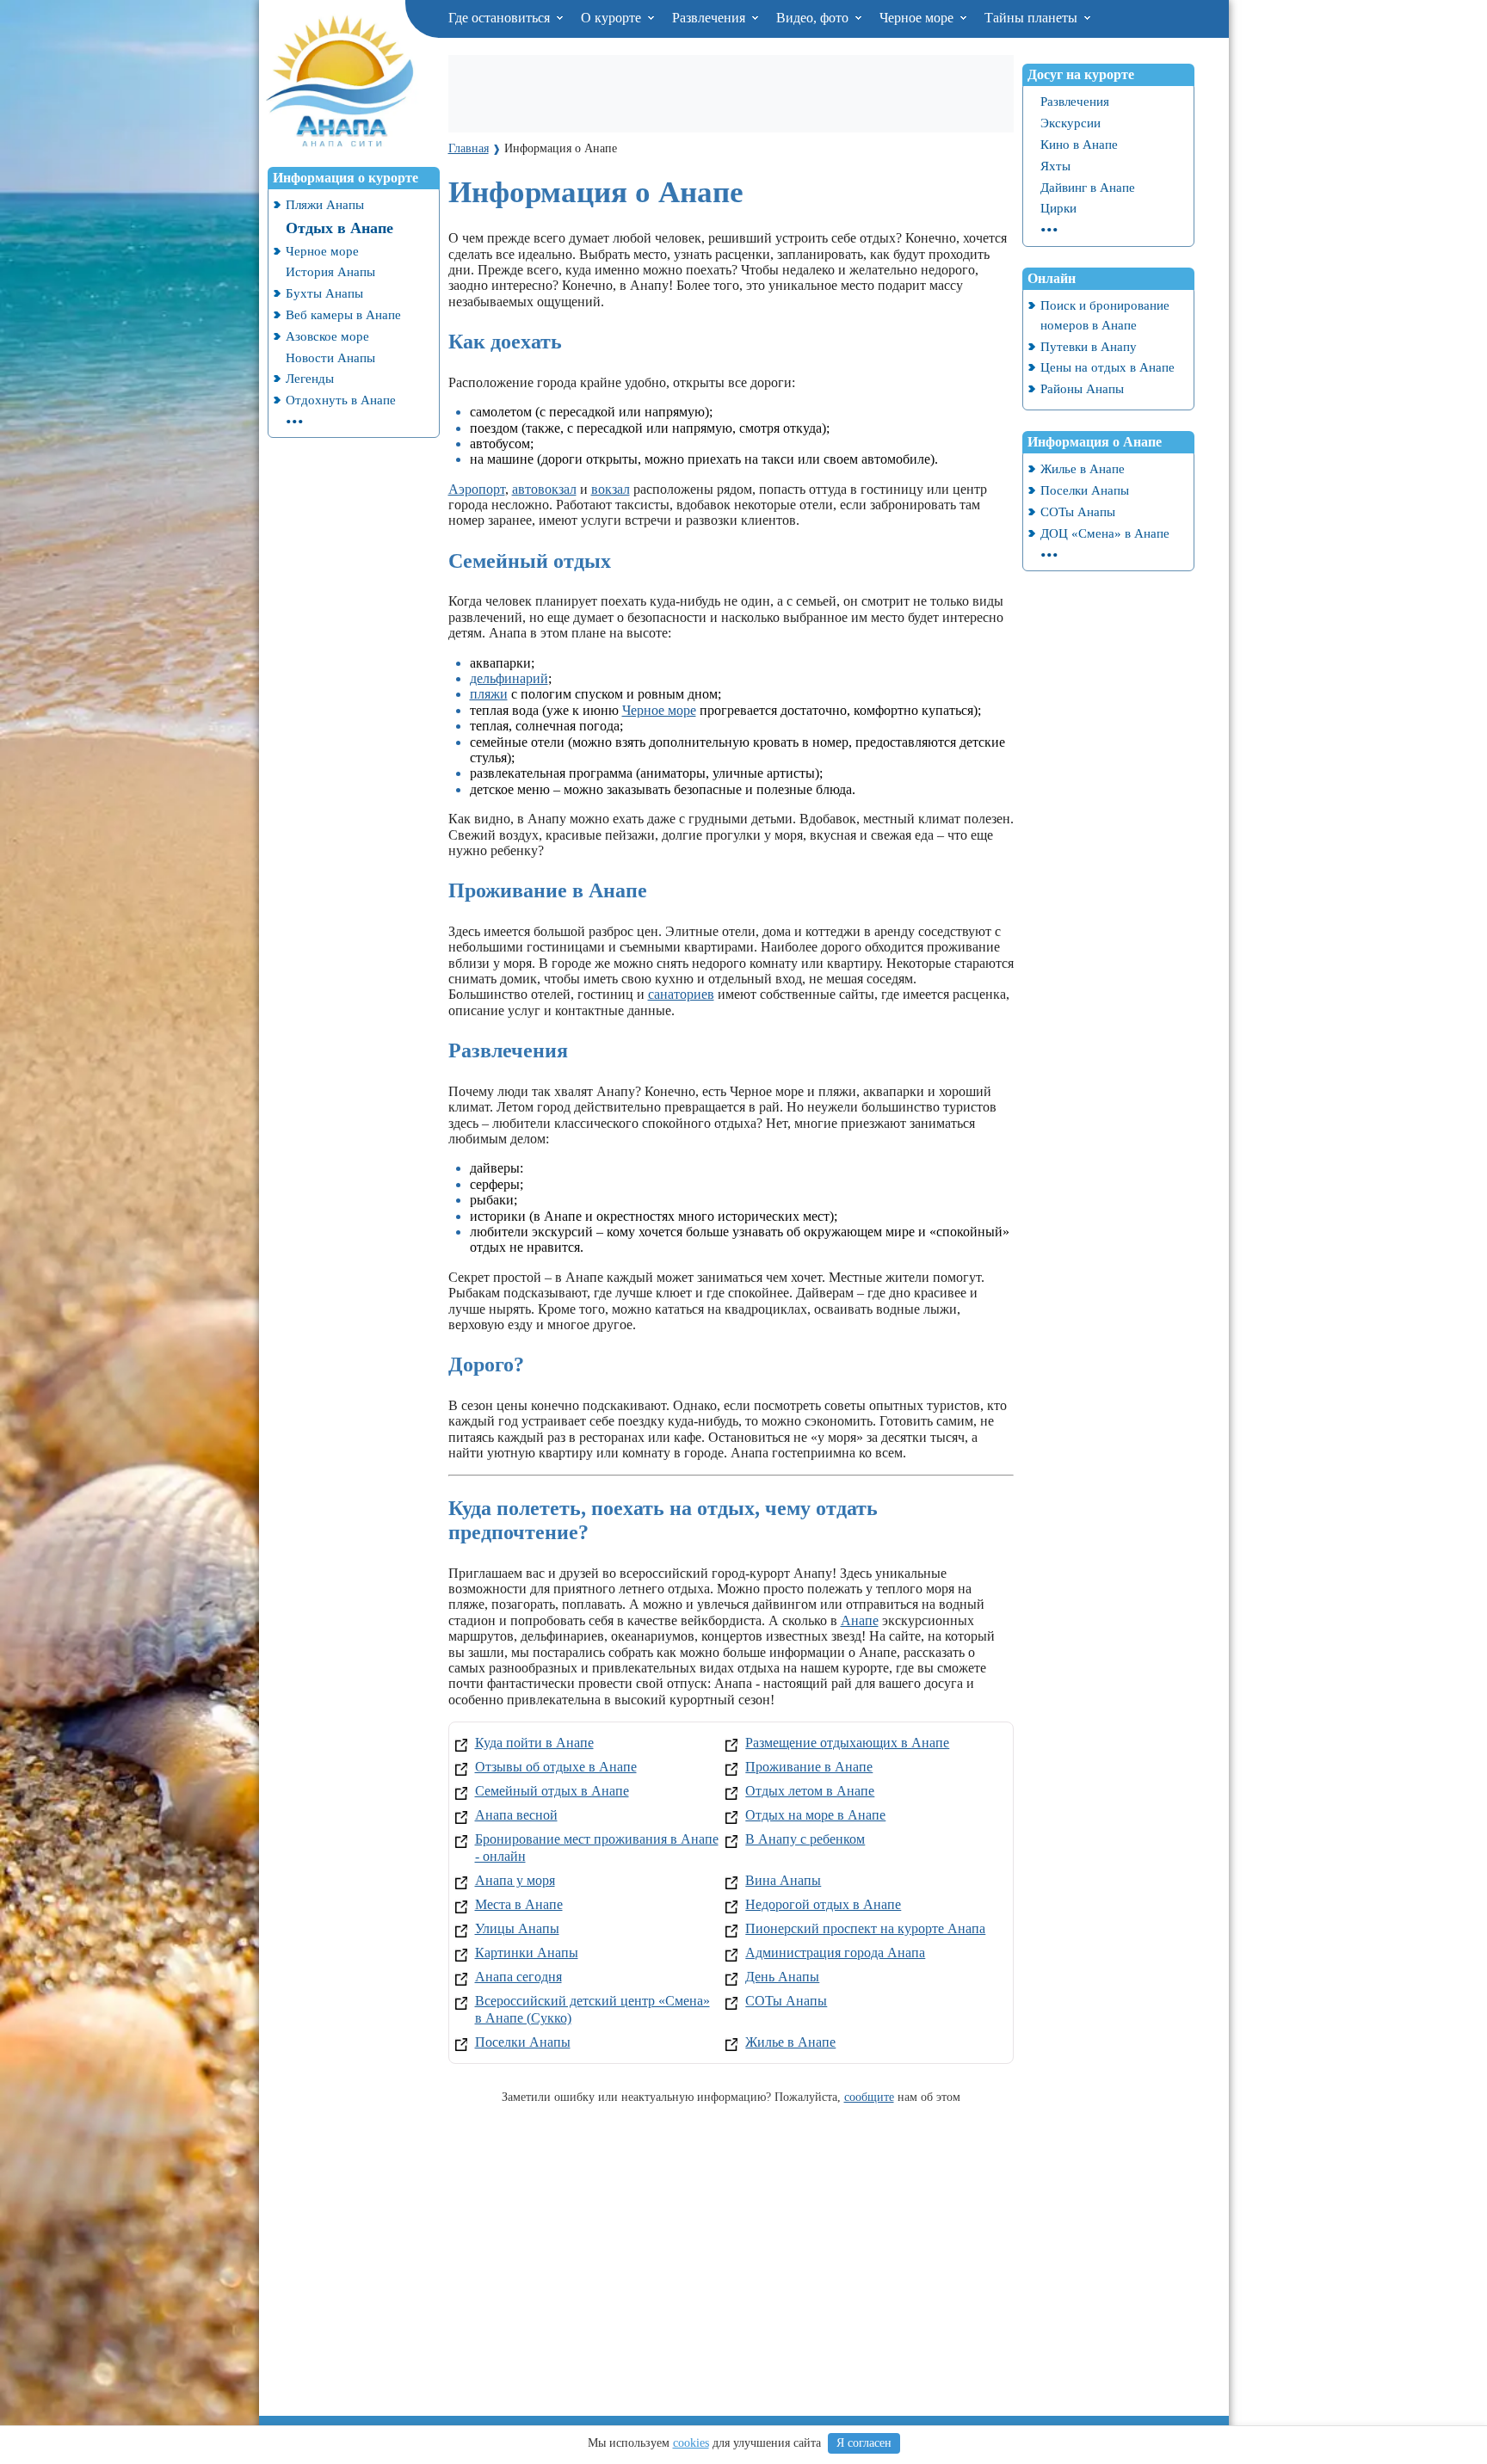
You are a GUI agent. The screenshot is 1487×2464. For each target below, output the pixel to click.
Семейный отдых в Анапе (552, 1791)
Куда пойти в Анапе (534, 1743)
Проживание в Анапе (809, 1767)
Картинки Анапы (527, 1953)
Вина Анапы (783, 1880)
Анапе (860, 1620)
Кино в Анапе (1079, 144)
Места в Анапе (519, 1904)
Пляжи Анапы (325, 204)
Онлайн (1052, 278)
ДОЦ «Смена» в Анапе (1105, 533)
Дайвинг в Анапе (1088, 187)
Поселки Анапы (523, 2042)
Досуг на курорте (1081, 74)
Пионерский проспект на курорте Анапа (865, 1928)
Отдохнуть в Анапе (341, 400)
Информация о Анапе (1095, 442)
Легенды (310, 378)
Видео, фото (814, 18)
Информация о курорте (346, 178)
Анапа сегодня (518, 1977)
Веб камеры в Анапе (343, 314)
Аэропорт (477, 489)
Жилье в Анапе (790, 2042)
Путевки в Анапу (1089, 346)
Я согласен (864, 2443)
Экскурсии (1071, 123)
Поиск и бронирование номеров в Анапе (1105, 315)
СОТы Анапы (786, 2001)
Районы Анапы (1082, 388)
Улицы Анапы (517, 1928)
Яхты (1055, 166)
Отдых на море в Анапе (815, 1815)
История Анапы (330, 271)
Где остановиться (501, 18)
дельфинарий (509, 678)
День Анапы (782, 1977)
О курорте (613, 18)
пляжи (489, 694)
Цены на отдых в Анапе (1108, 367)
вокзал (611, 489)
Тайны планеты (1033, 18)
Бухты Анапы (324, 293)
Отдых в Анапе (339, 228)
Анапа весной (516, 1815)
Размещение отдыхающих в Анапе (847, 1743)
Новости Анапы (330, 357)
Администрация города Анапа (835, 1953)
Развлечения (710, 18)
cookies (691, 2443)
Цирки (1058, 208)
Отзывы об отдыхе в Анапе (556, 1767)
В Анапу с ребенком (805, 1839)
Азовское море (327, 336)
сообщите (869, 2097)
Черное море (918, 18)
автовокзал (544, 489)
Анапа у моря (515, 1880)
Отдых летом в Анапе (810, 1791)
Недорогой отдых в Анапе (823, 1904)
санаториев (681, 994)
